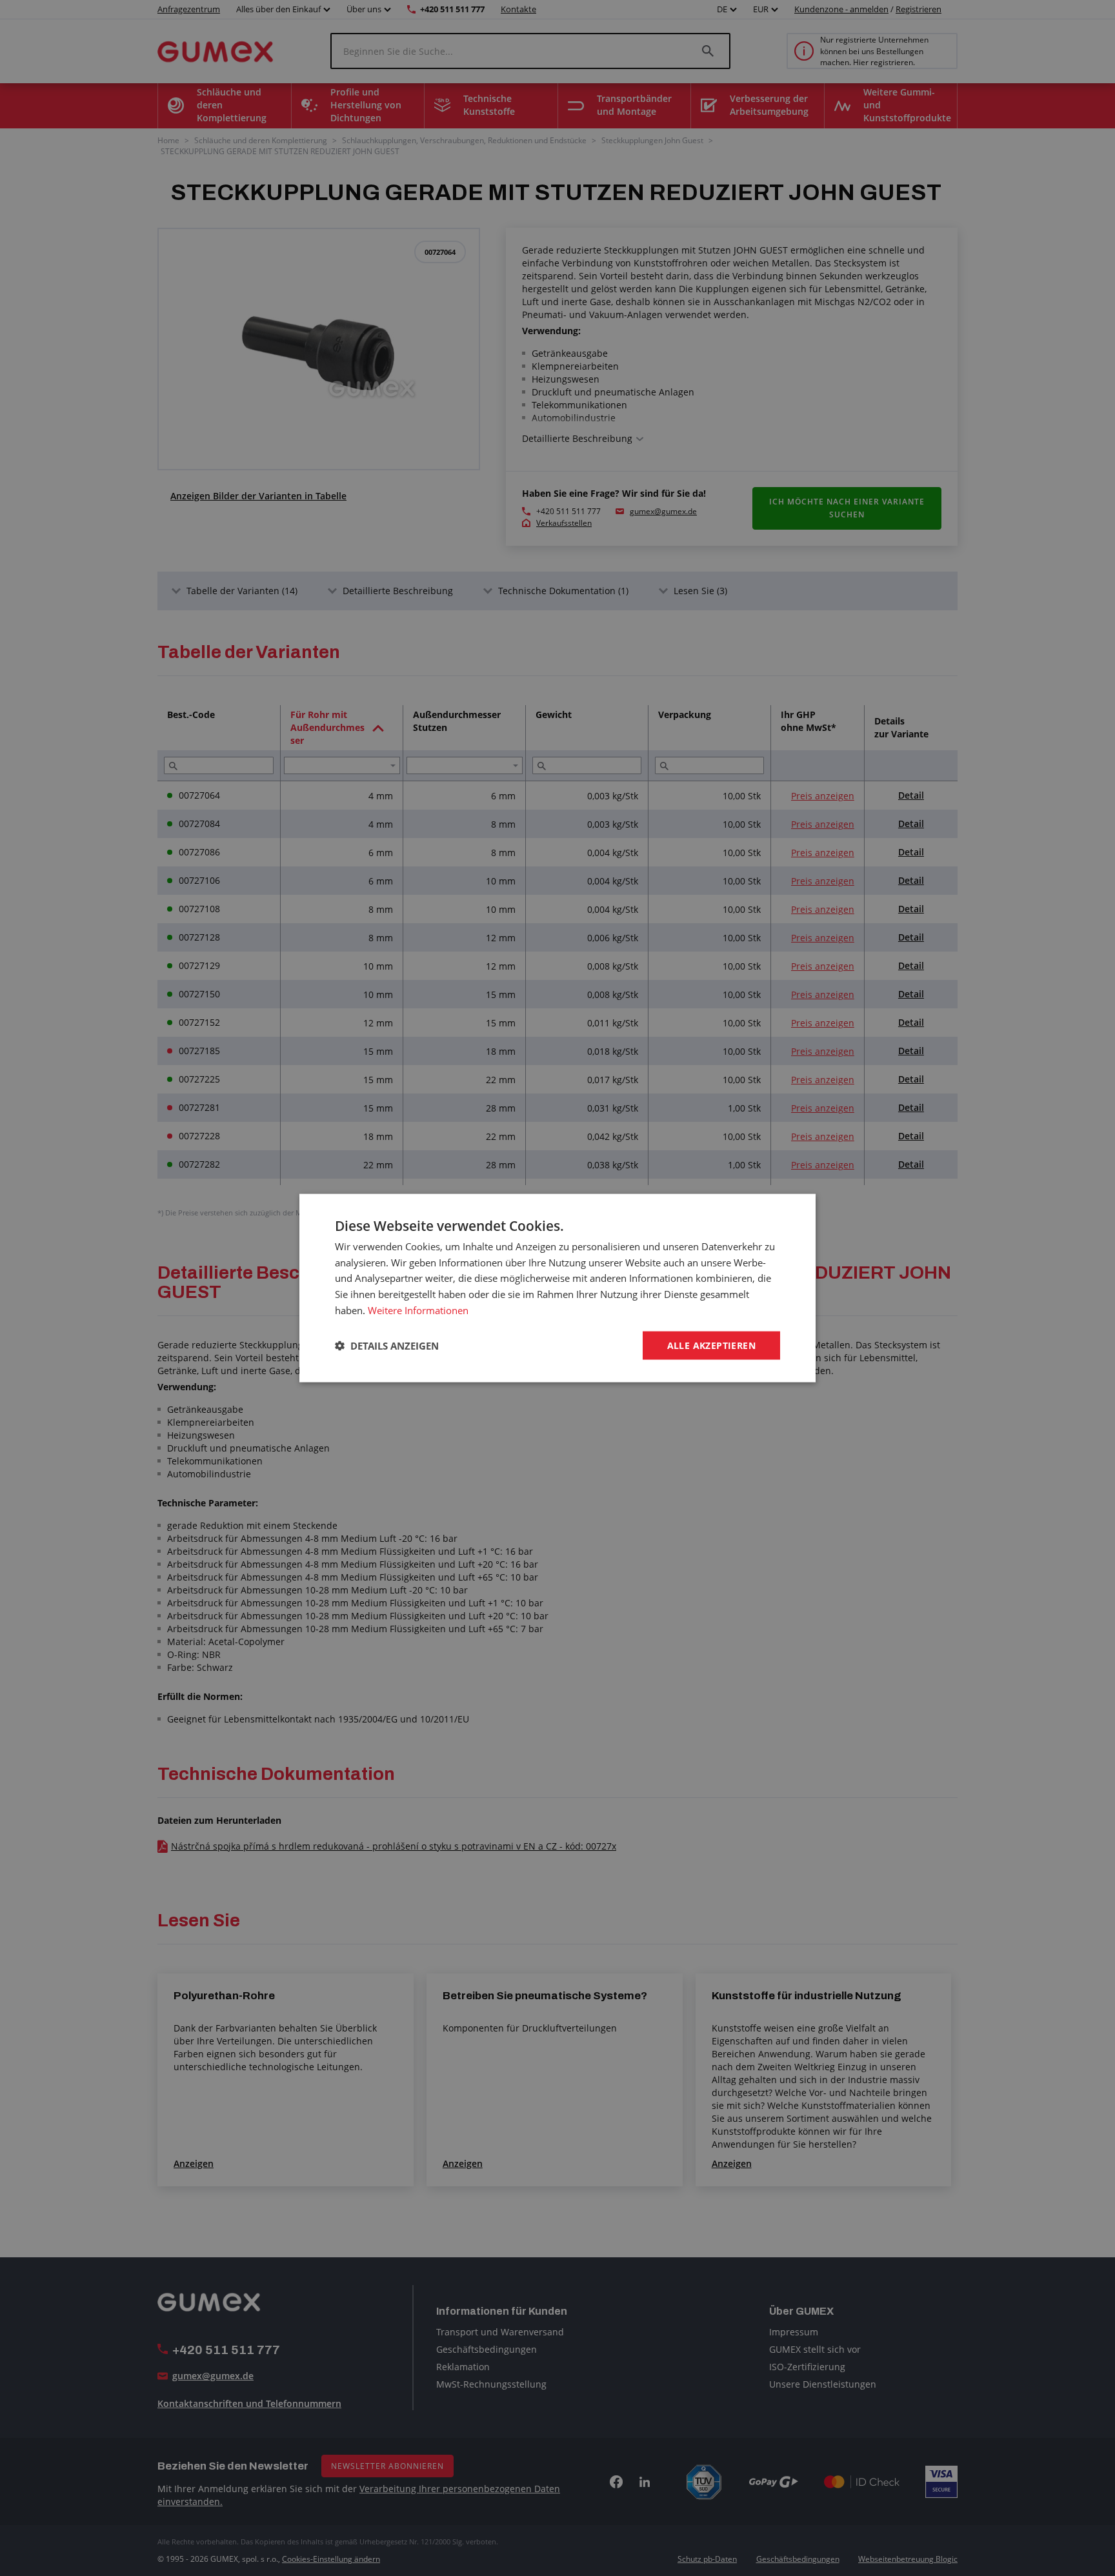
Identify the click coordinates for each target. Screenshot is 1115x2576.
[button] (387, 1346)
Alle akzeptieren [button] (711, 1345)
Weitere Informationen (418, 1310)
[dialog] (557, 1288)
